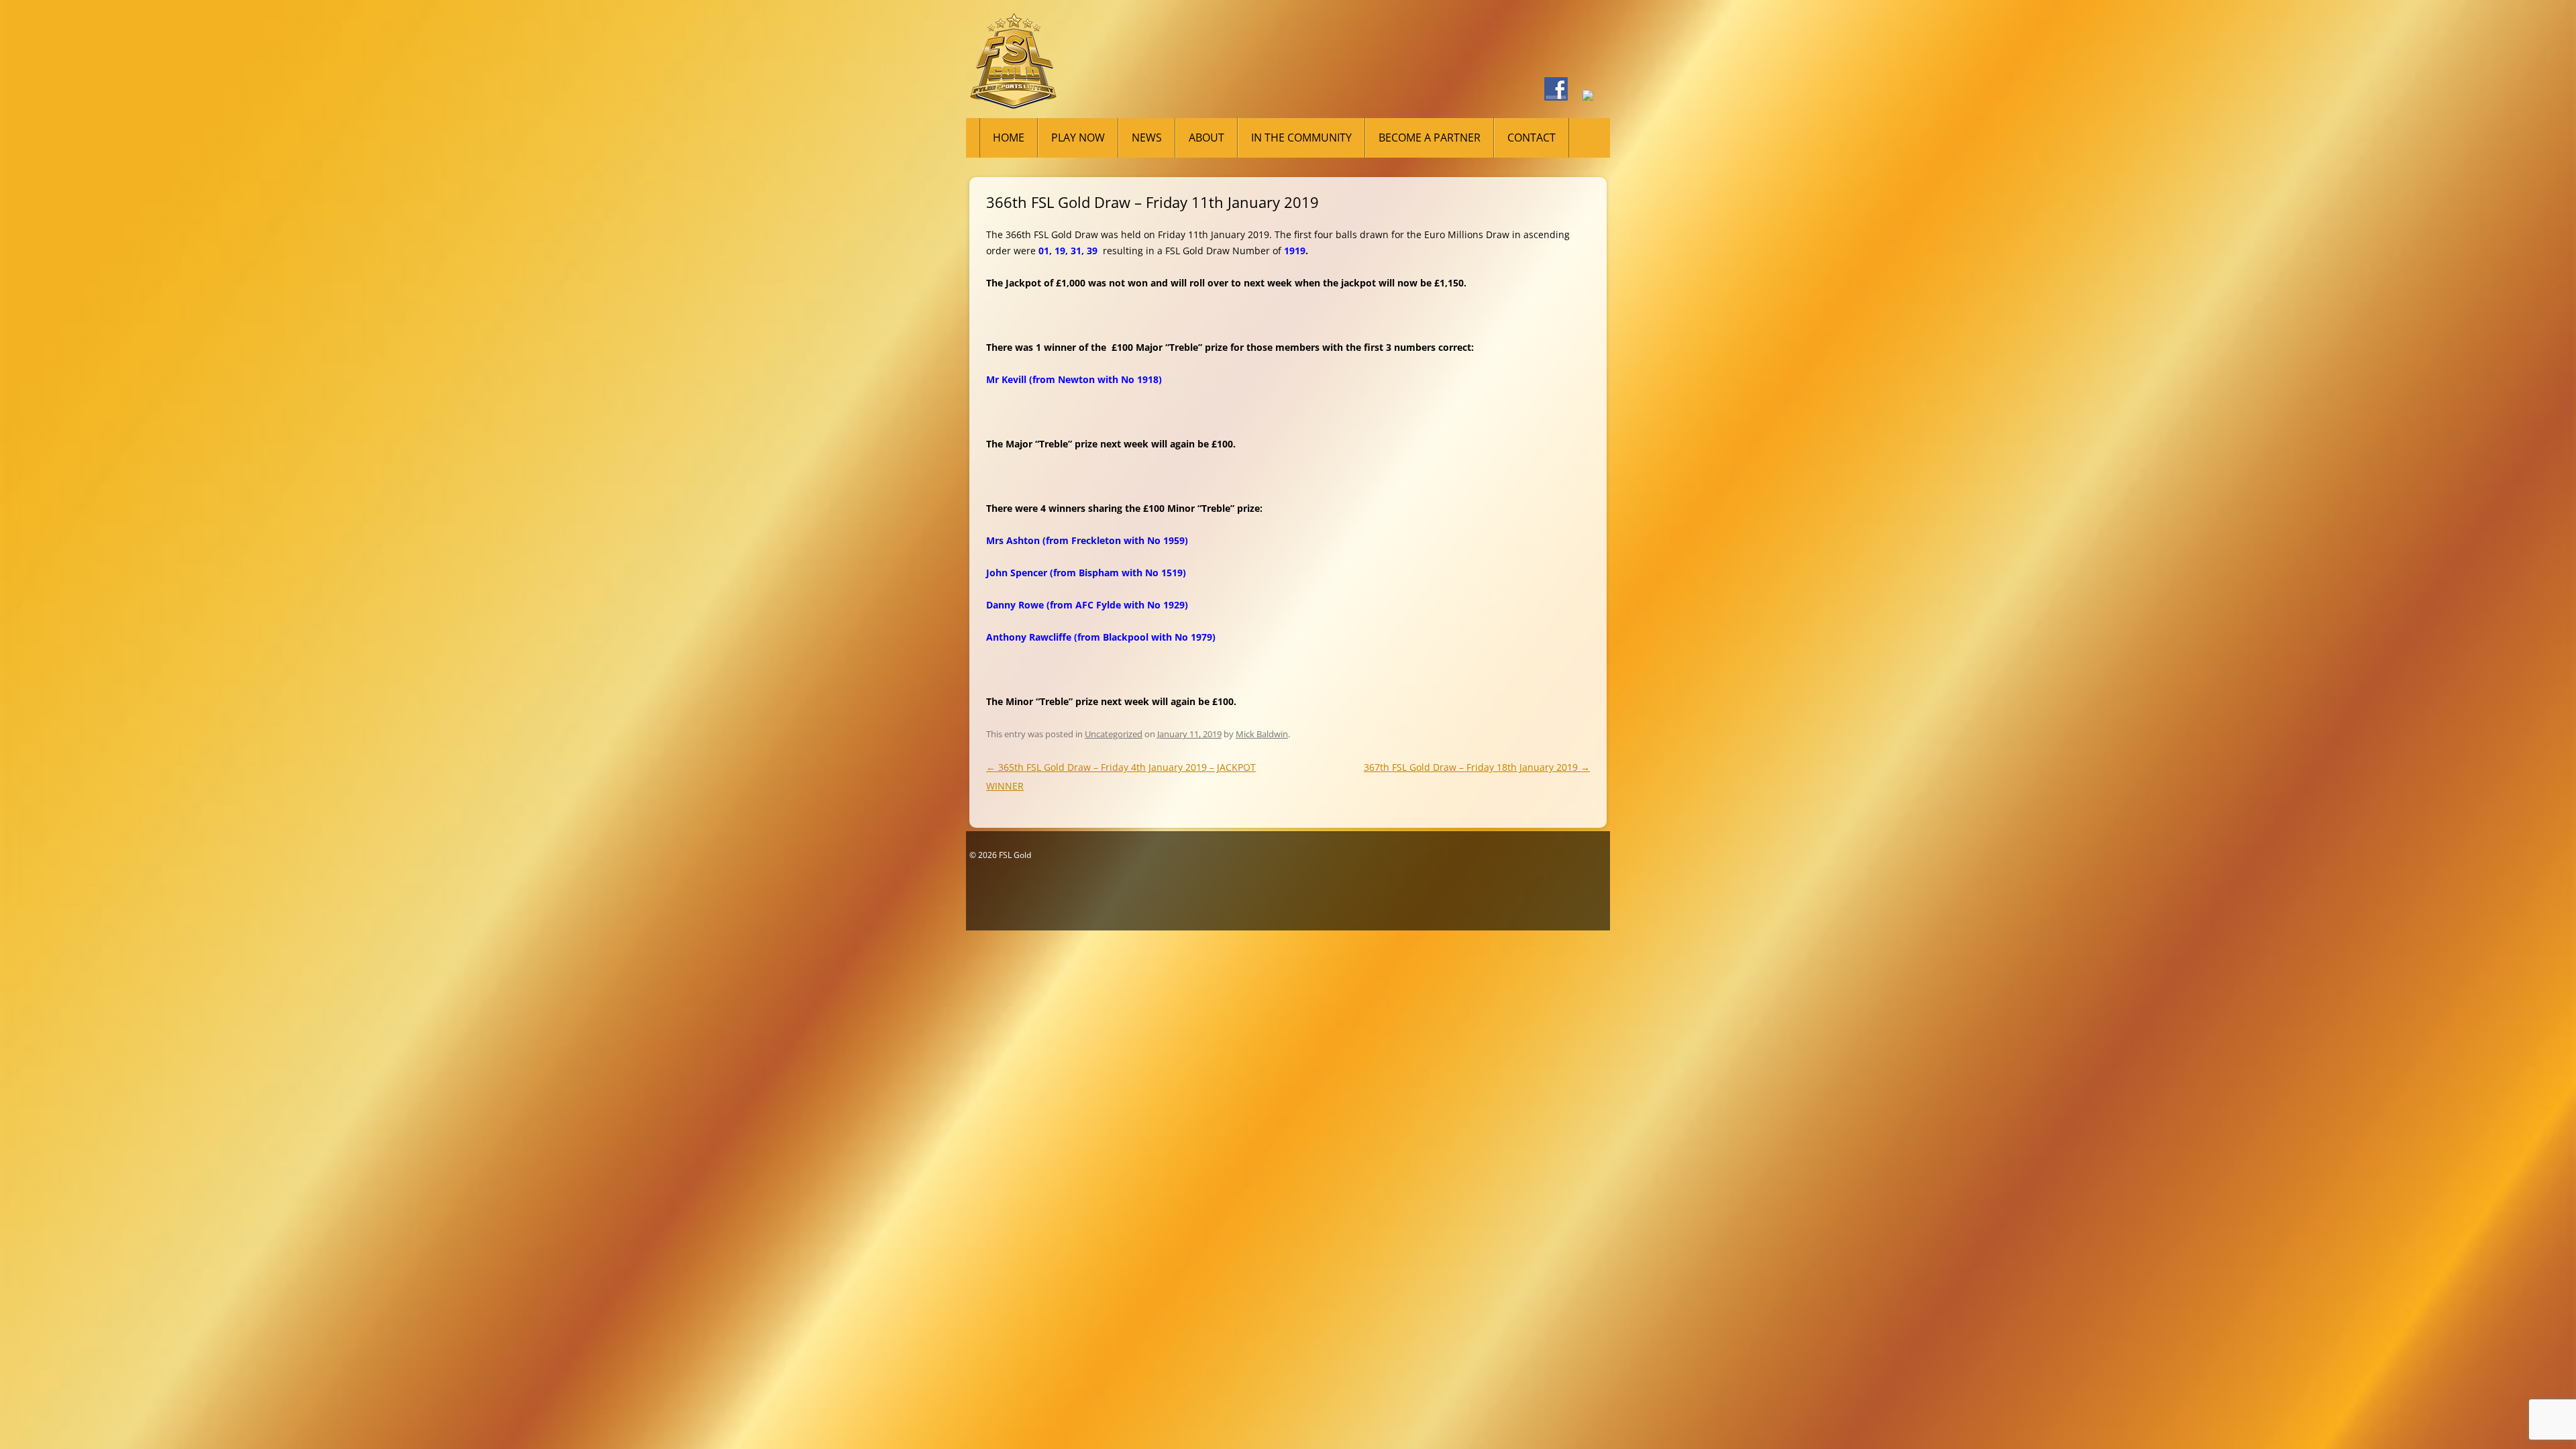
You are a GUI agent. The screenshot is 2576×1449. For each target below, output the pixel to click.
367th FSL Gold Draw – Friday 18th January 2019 (1477, 767)
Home (1009, 138)
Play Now (1078, 138)
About (1206, 138)
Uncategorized (1114, 734)
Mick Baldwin (1262, 734)
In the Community (1301, 138)
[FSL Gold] (1013, 66)
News (1147, 138)
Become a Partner (1430, 138)
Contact (1532, 138)
